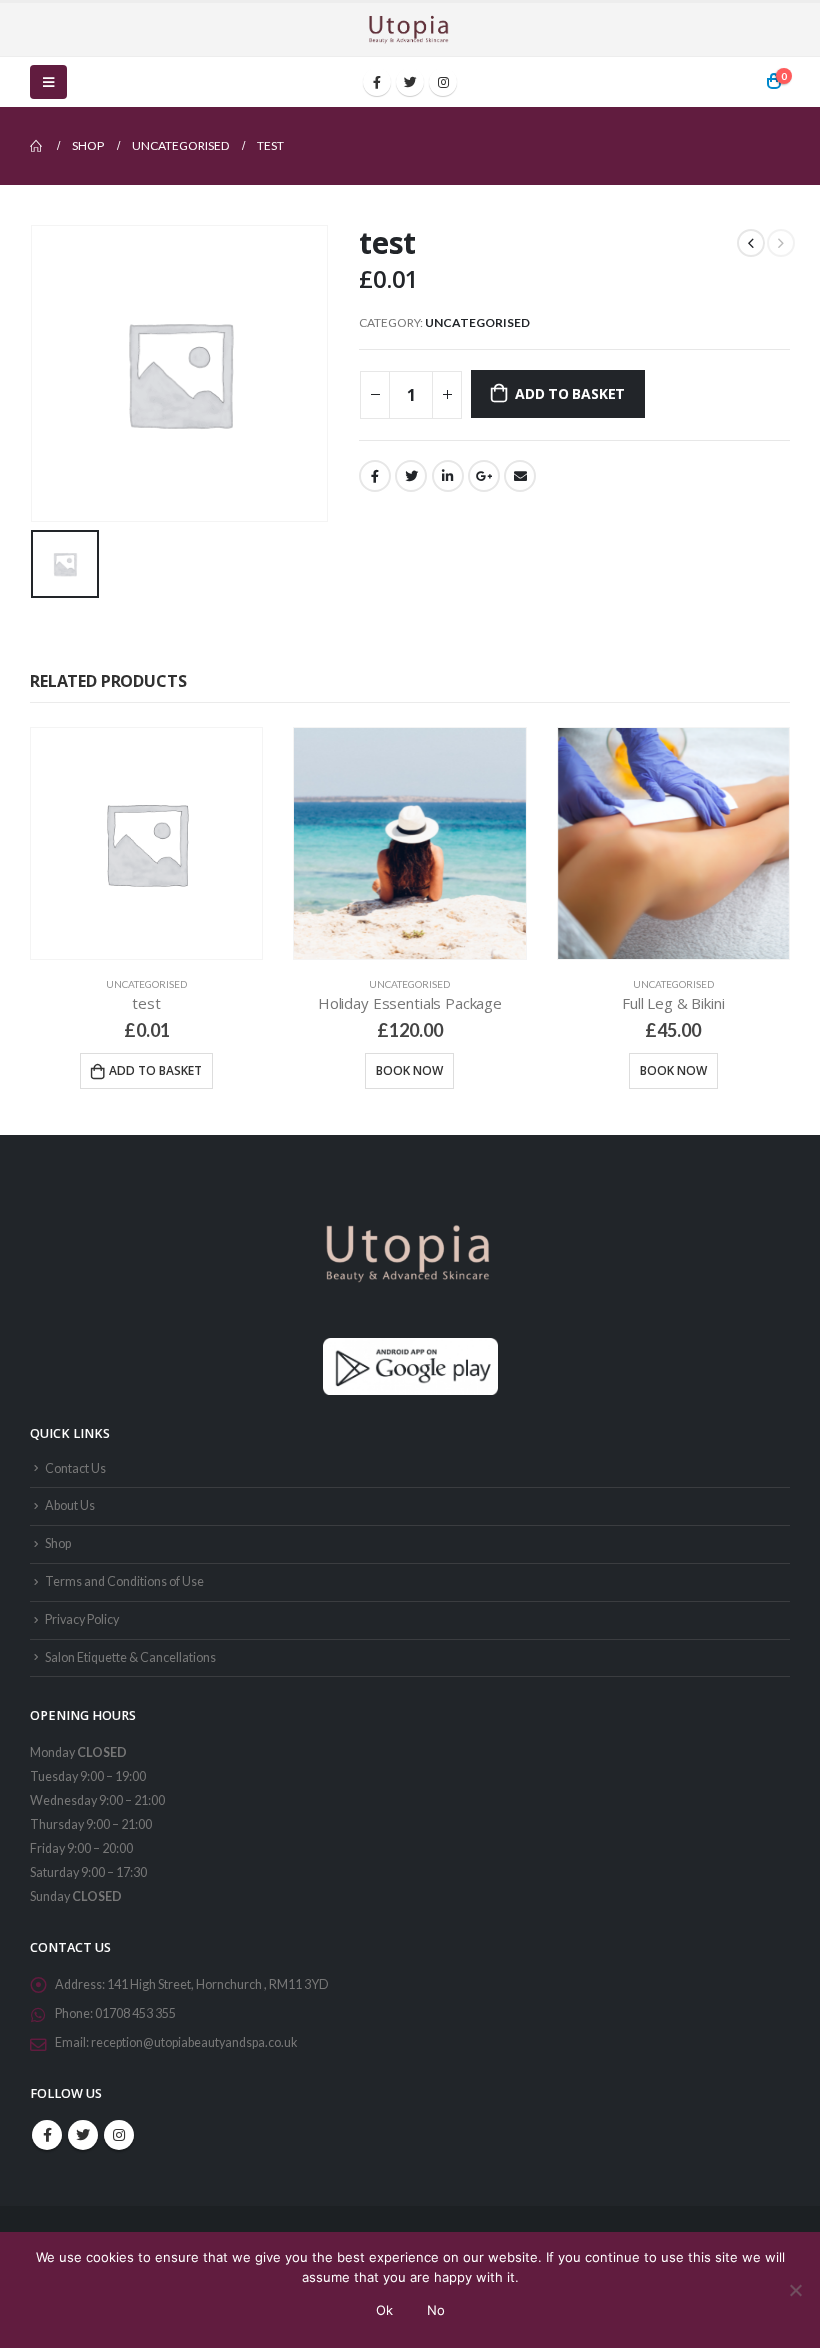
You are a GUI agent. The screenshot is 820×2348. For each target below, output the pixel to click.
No (436, 2310)
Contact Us (75, 1468)
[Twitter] (410, 82)
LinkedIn (448, 476)
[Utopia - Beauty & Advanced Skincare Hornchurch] (410, 29)
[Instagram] (443, 82)
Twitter (411, 476)
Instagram (119, 2135)
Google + (484, 476)
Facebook (375, 476)
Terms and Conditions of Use (124, 1581)
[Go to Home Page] (37, 146)
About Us (70, 1505)
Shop (58, 1543)
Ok (384, 2310)
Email (520, 476)
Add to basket (570, 393)
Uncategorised (477, 322)
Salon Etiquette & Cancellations (130, 1657)
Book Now (409, 1070)
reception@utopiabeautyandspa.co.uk (194, 2042)
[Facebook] (377, 82)
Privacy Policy (82, 1619)
